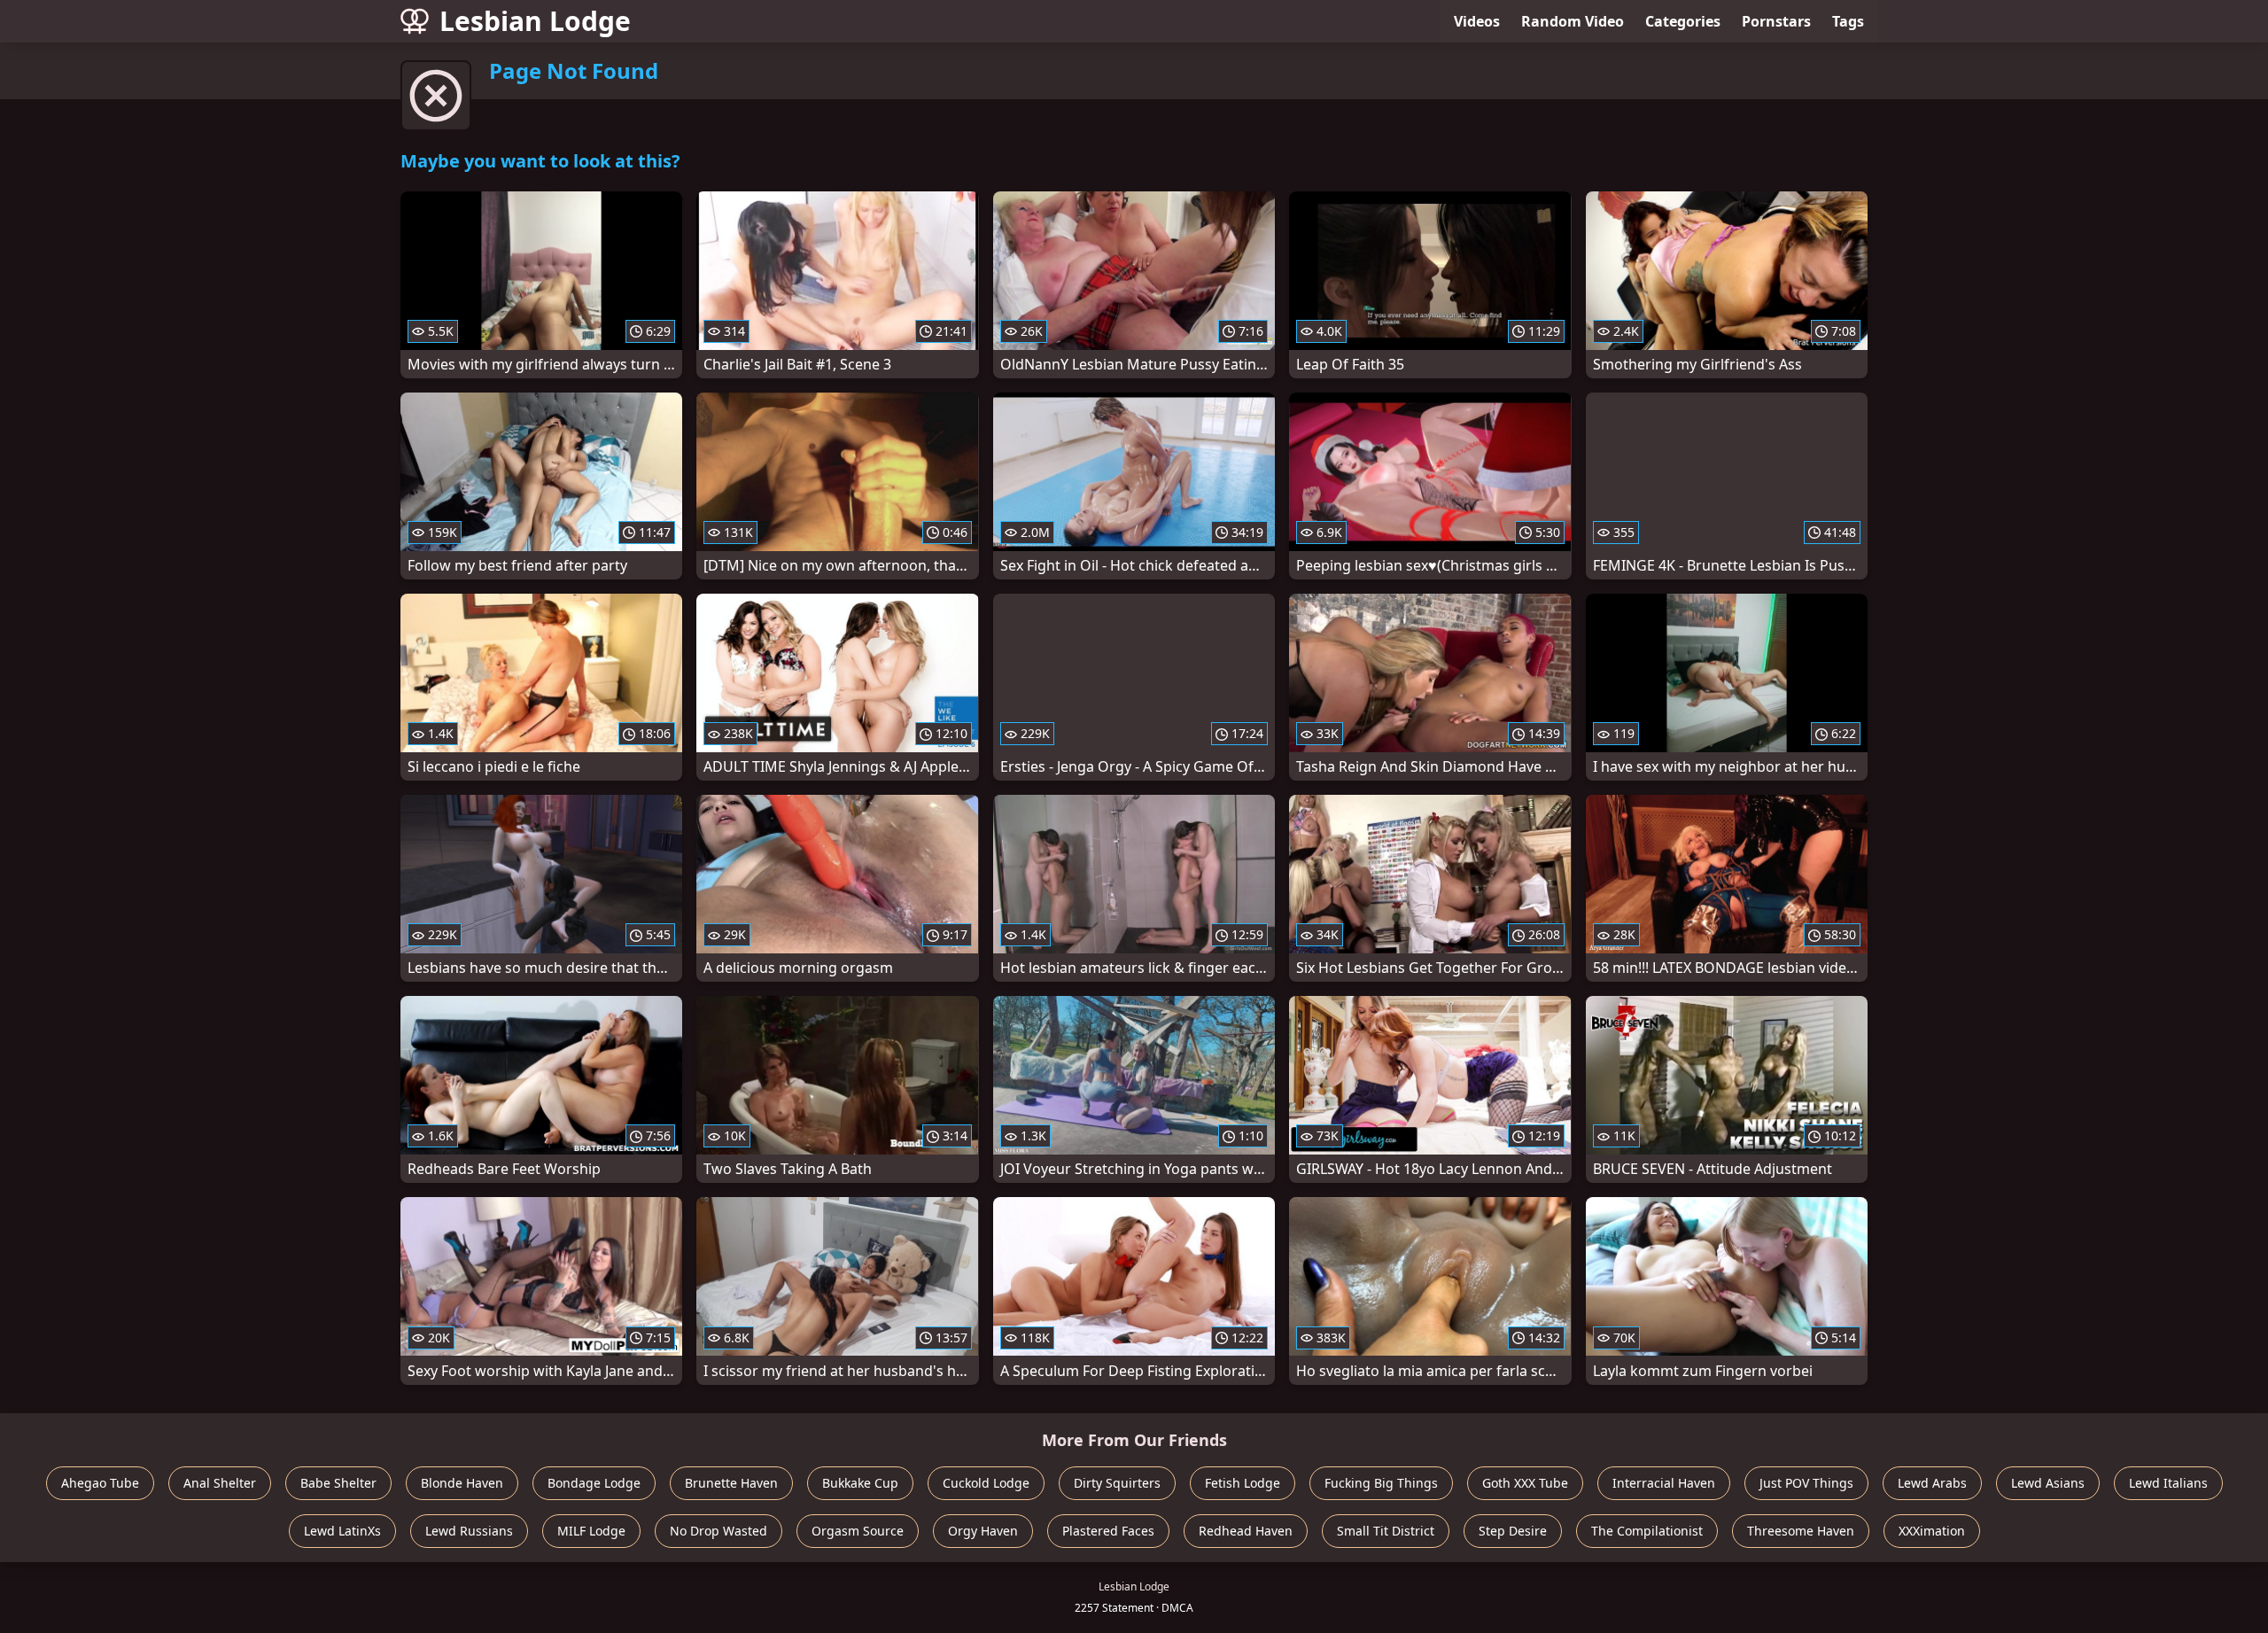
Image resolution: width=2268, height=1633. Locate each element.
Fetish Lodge (1243, 1483)
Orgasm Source (858, 1531)
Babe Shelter (338, 1483)
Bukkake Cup (860, 1483)
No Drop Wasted (718, 1531)
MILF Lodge (591, 1531)
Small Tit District (1386, 1531)
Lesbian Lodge (535, 21)
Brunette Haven (731, 1483)
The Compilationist (1647, 1531)
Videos (1477, 21)
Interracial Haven (1664, 1483)
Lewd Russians (469, 1531)
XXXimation (1932, 1531)
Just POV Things (1806, 1483)
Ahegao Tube (100, 1483)
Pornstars (1776, 21)
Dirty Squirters (1117, 1483)
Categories (1683, 21)
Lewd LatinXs (342, 1531)
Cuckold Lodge (986, 1483)
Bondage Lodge (594, 1483)
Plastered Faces (1108, 1531)
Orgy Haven (983, 1531)
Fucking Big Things (1381, 1483)
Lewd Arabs (1932, 1483)
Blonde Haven (462, 1483)
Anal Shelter (220, 1483)
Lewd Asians (2048, 1483)
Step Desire (1513, 1531)
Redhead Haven (1246, 1531)
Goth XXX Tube (1525, 1483)
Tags (1848, 21)
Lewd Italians (2168, 1483)
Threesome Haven (1801, 1531)
